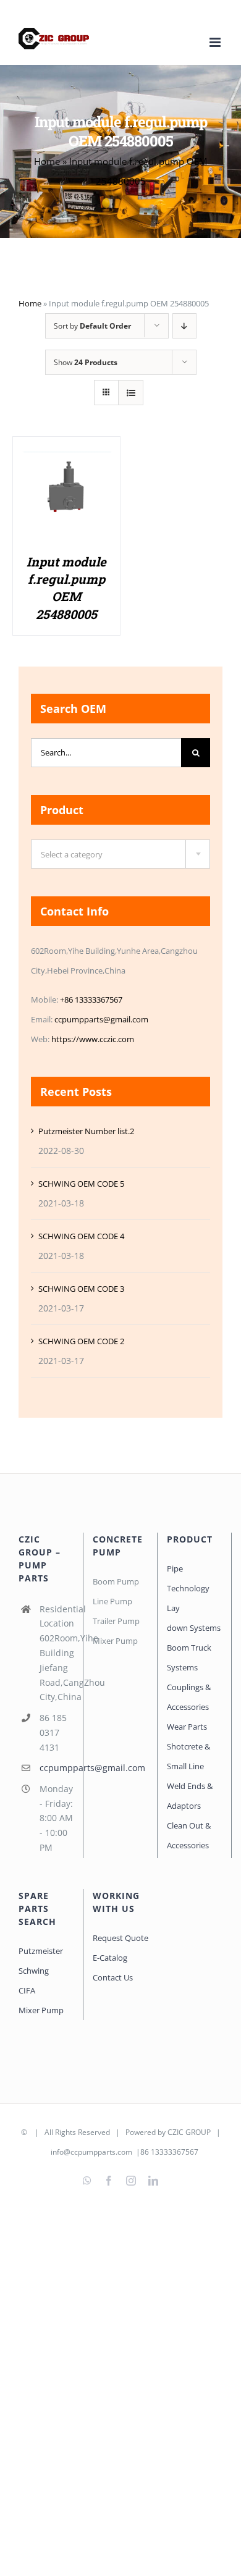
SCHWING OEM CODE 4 (81, 1236)
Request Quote (120, 1938)
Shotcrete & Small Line (188, 1756)
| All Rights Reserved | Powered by (98, 2132)
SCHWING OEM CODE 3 (81, 1289)
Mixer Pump (42, 2010)
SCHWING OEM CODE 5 (81, 1184)
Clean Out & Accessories (189, 1835)
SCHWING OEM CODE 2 (81, 1341)
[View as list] (131, 393)
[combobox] (120, 854)
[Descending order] (184, 326)
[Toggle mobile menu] (216, 42)
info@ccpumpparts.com (91, 2152)
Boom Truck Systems (189, 1657)
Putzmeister (41, 1951)
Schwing (34, 1971)
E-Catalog (110, 1958)
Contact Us (113, 1977)
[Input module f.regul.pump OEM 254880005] (66, 450)
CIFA (27, 1990)
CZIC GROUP (189, 2132)
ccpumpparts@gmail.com (101, 1019)
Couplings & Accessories (189, 1697)
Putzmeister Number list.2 (86, 1131)
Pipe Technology (188, 1578)
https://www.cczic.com (93, 1039)
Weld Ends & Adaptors (190, 1796)
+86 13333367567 (91, 1000)
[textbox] (120, 855)
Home (47, 161)
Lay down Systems (194, 1618)
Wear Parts (187, 1727)
